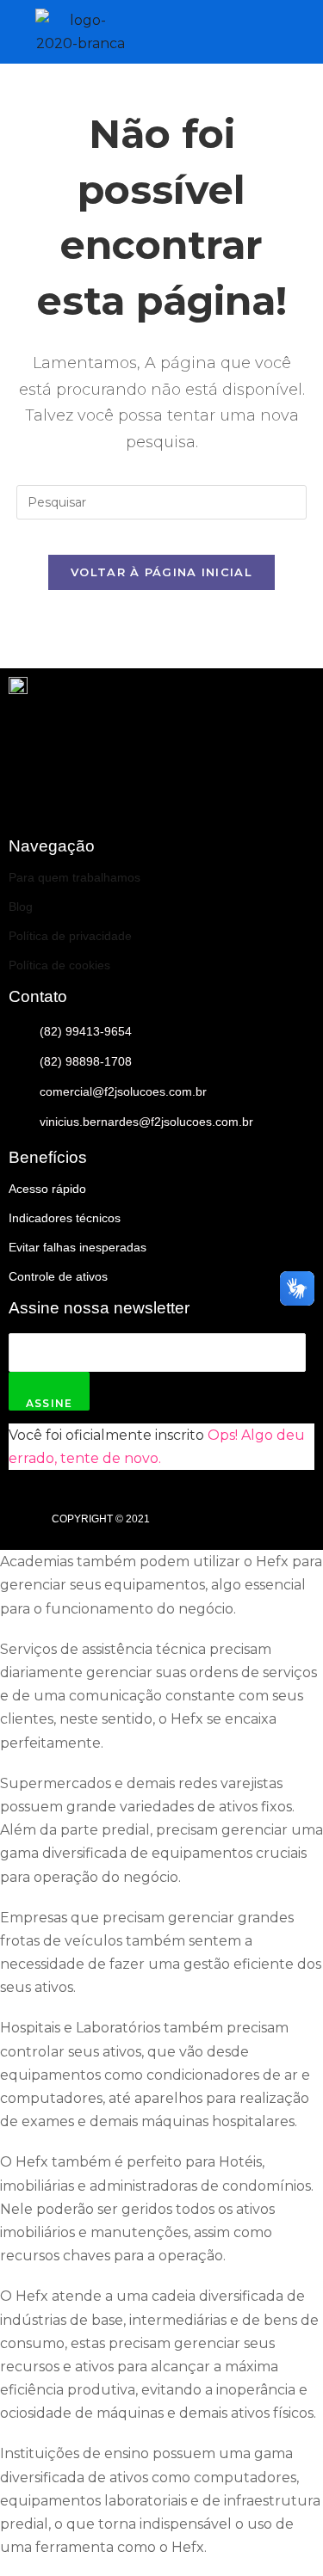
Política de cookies (59, 965)
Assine (49, 1403)
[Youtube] (242, 792)
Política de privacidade (70, 936)
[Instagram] (293, 792)
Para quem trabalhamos (75, 877)
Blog (21, 907)
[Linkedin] (191, 792)
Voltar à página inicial (161, 572)
